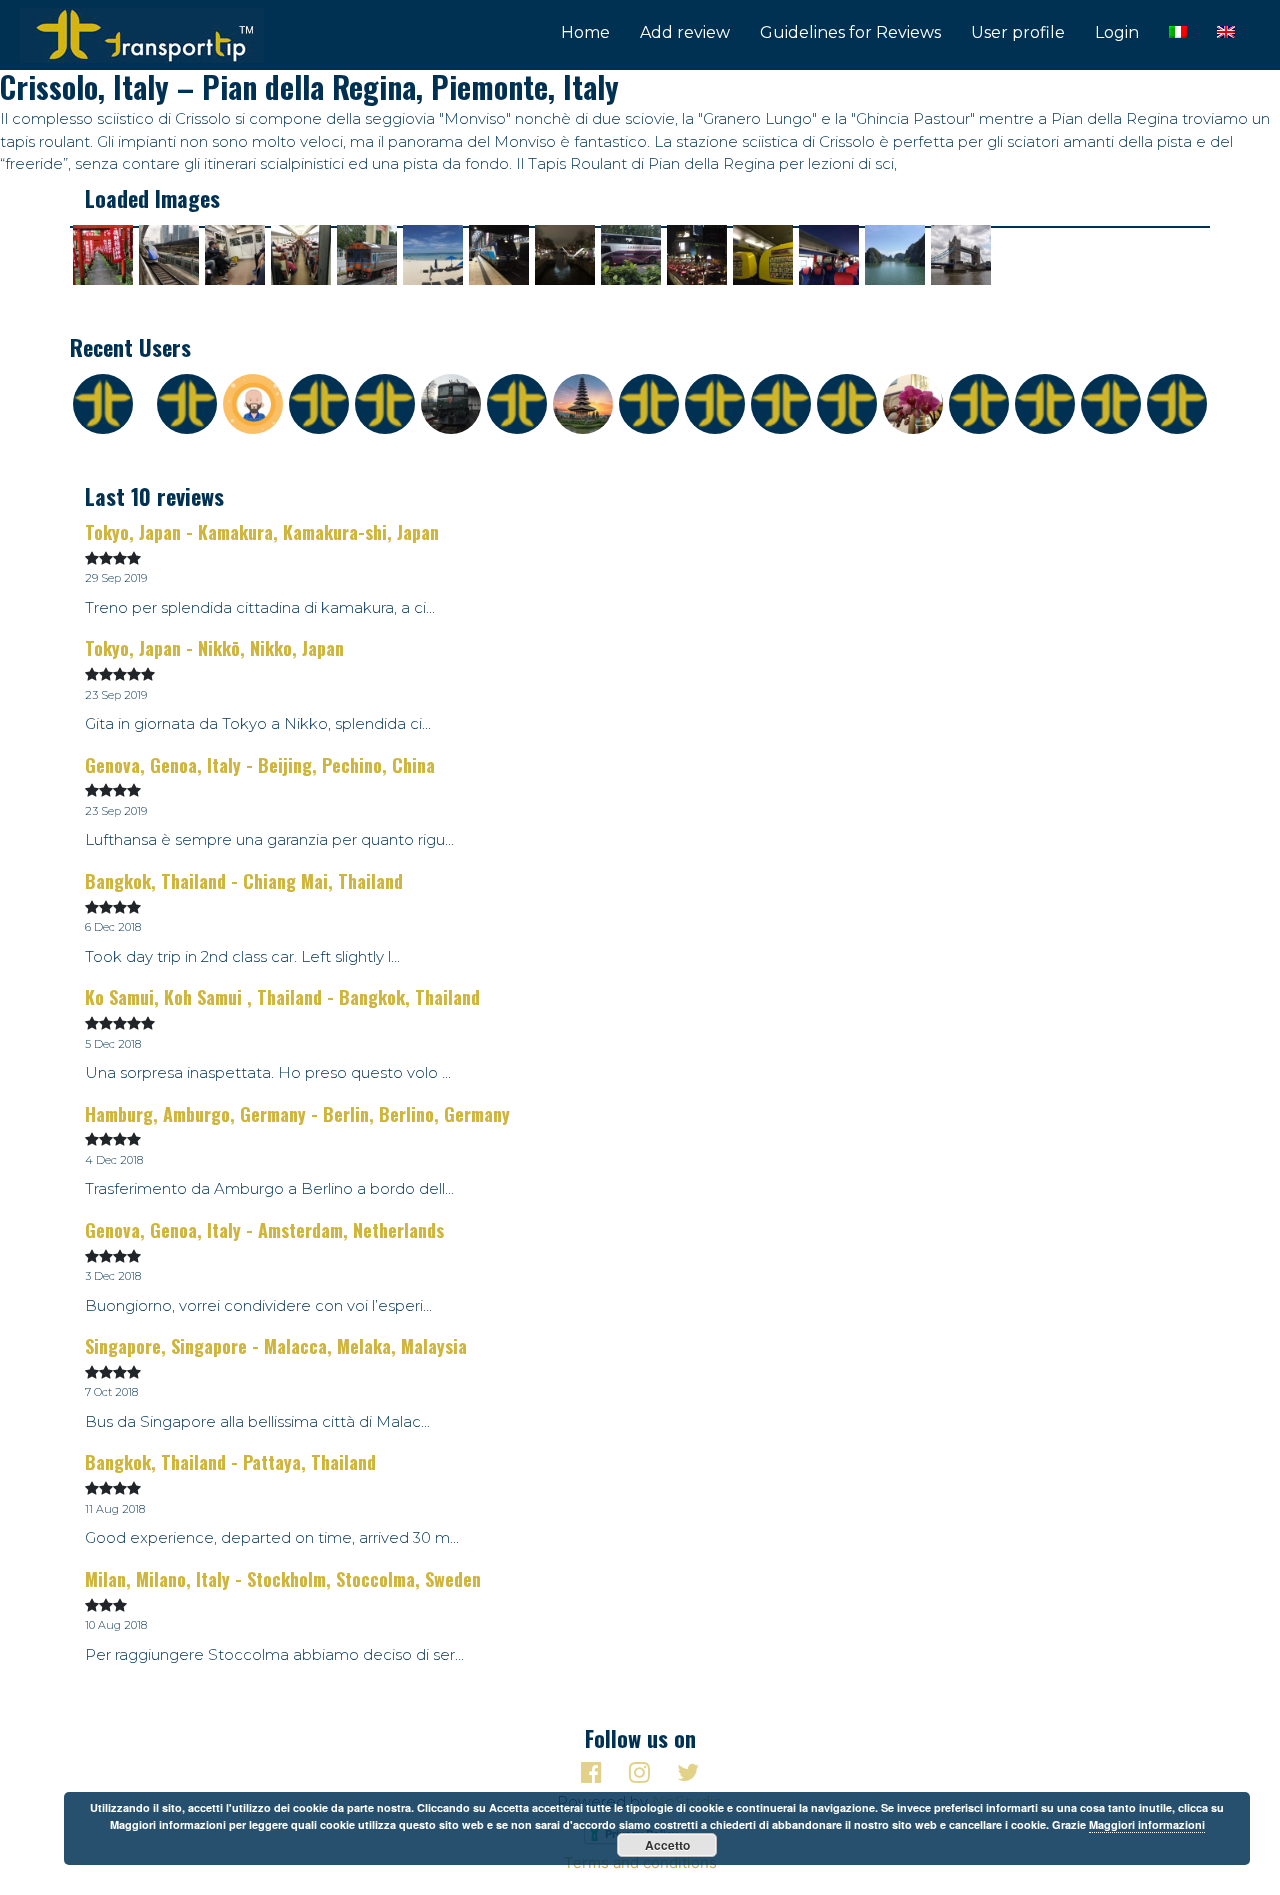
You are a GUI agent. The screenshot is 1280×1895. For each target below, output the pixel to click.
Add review (685, 32)
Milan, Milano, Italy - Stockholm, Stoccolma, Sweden (283, 1579)
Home (585, 32)
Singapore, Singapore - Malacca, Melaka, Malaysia (276, 1346)
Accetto (667, 1845)
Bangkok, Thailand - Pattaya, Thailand (230, 1462)
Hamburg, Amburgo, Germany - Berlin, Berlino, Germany (297, 1114)
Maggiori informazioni (1147, 1824)
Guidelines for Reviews (850, 32)
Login (1117, 32)
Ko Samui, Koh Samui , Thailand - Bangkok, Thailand (282, 997)
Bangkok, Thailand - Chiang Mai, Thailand (244, 881)
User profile (1018, 32)
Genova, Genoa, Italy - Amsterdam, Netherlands (264, 1230)
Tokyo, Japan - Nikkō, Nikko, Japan (214, 648)
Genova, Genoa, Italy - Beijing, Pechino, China (260, 765)
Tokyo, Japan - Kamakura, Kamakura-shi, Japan (262, 532)
